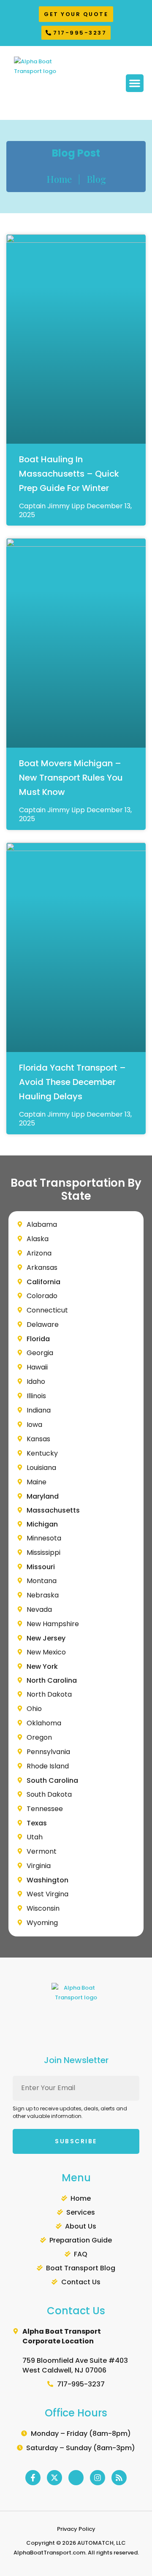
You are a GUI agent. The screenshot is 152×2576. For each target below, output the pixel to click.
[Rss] (119, 2478)
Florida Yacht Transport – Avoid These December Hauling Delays (72, 1082)
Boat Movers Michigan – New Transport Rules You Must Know (71, 778)
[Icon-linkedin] (76, 2478)
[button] (135, 83)
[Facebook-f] (33, 2478)
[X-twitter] (54, 2478)
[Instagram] (98, 2478)
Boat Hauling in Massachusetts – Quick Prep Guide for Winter (69, 474)
